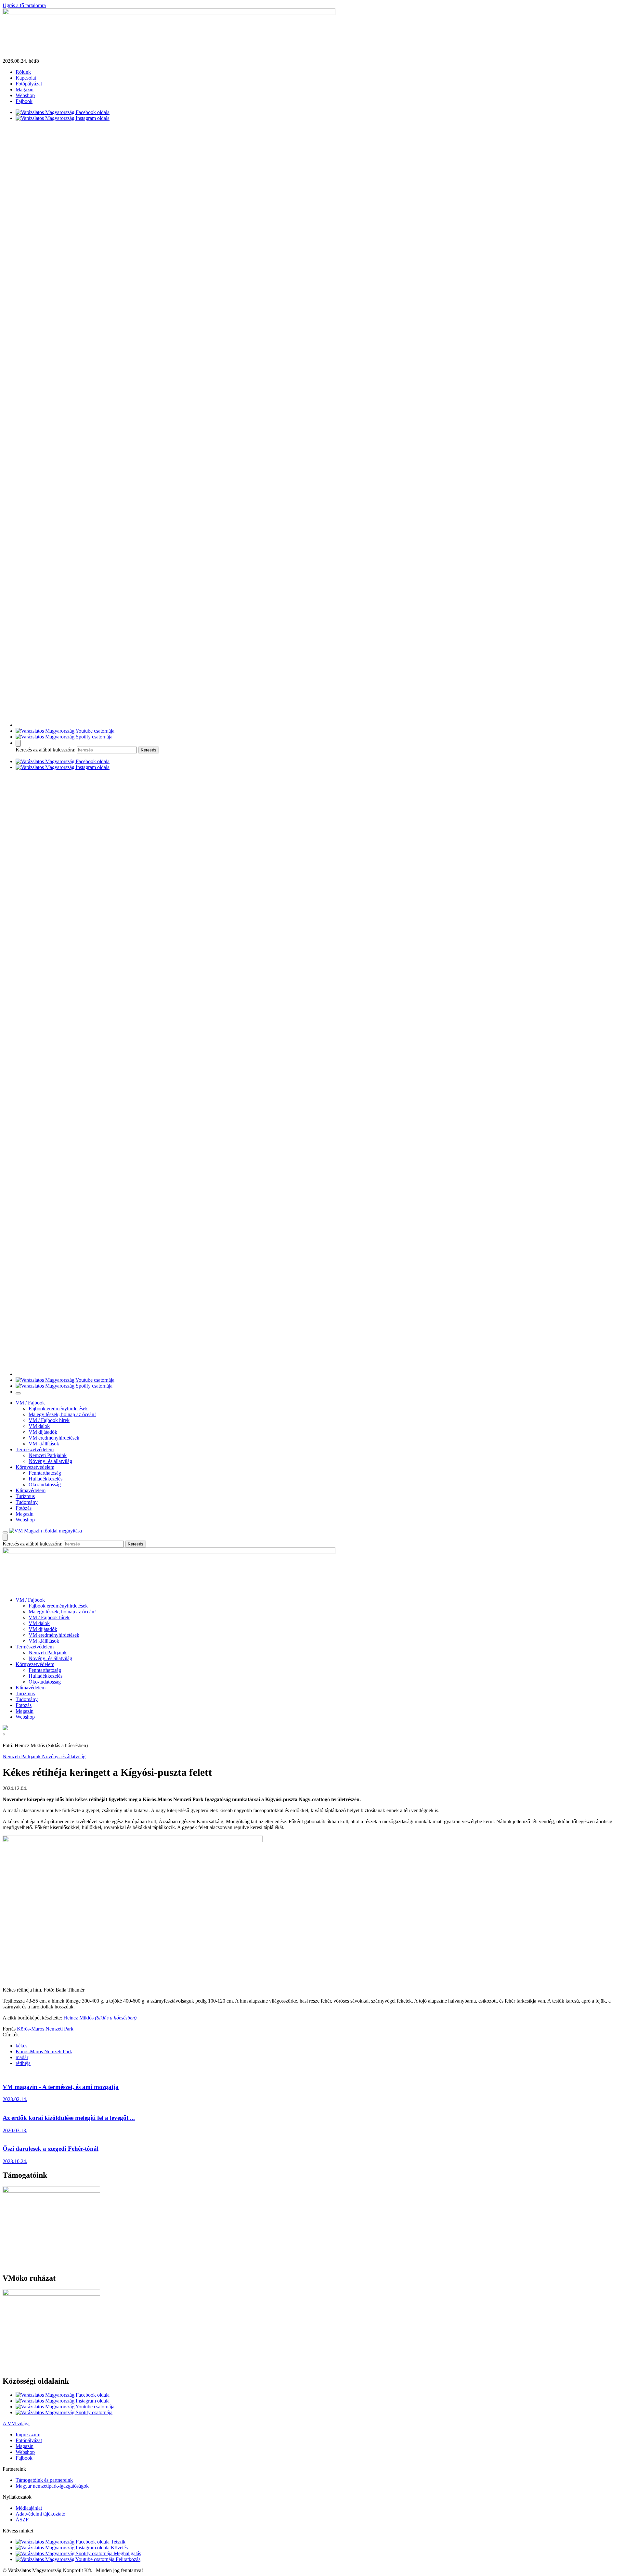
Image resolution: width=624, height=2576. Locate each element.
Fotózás (24, 1508)
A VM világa (16, 2423)
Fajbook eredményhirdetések (58, 1409)
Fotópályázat (29, 84)
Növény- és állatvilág (50, 1461)
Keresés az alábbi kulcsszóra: (45, 750)
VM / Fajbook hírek (49, 1420)
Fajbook (24, 101)
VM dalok (39, 1426)
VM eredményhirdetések (54, 1438)
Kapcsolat (26, 78)
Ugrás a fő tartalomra (24, 5)
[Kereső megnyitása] (18, 743)
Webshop (25, 95)
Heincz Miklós (100, 2018)
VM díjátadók (43, 1432)
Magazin (25, 90)
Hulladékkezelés (45, 1479)
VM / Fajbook (30, 1403)
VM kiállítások (44, 1444)
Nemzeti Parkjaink (48, 1455)
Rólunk (23, 72)
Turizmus (25, 1496)
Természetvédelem (35, 1449)
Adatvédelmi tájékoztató (40, 2514)
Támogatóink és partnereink (44, 2480)
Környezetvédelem (35, 1467)
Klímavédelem (31, 1490)
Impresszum (28, 2435)
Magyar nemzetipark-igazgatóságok (52, 2486)
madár (22, 2057)
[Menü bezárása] (18, 1393)
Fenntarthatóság (45, 1473)
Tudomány (27, 1502)
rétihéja (23, 2063)
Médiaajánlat (29, 2508)
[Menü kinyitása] (5, 1532)
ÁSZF (22, 2520)
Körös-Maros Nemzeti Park (45, 2029)
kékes (21, 2046)
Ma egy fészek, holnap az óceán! (62, 1414)
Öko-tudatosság (45, 1485)
